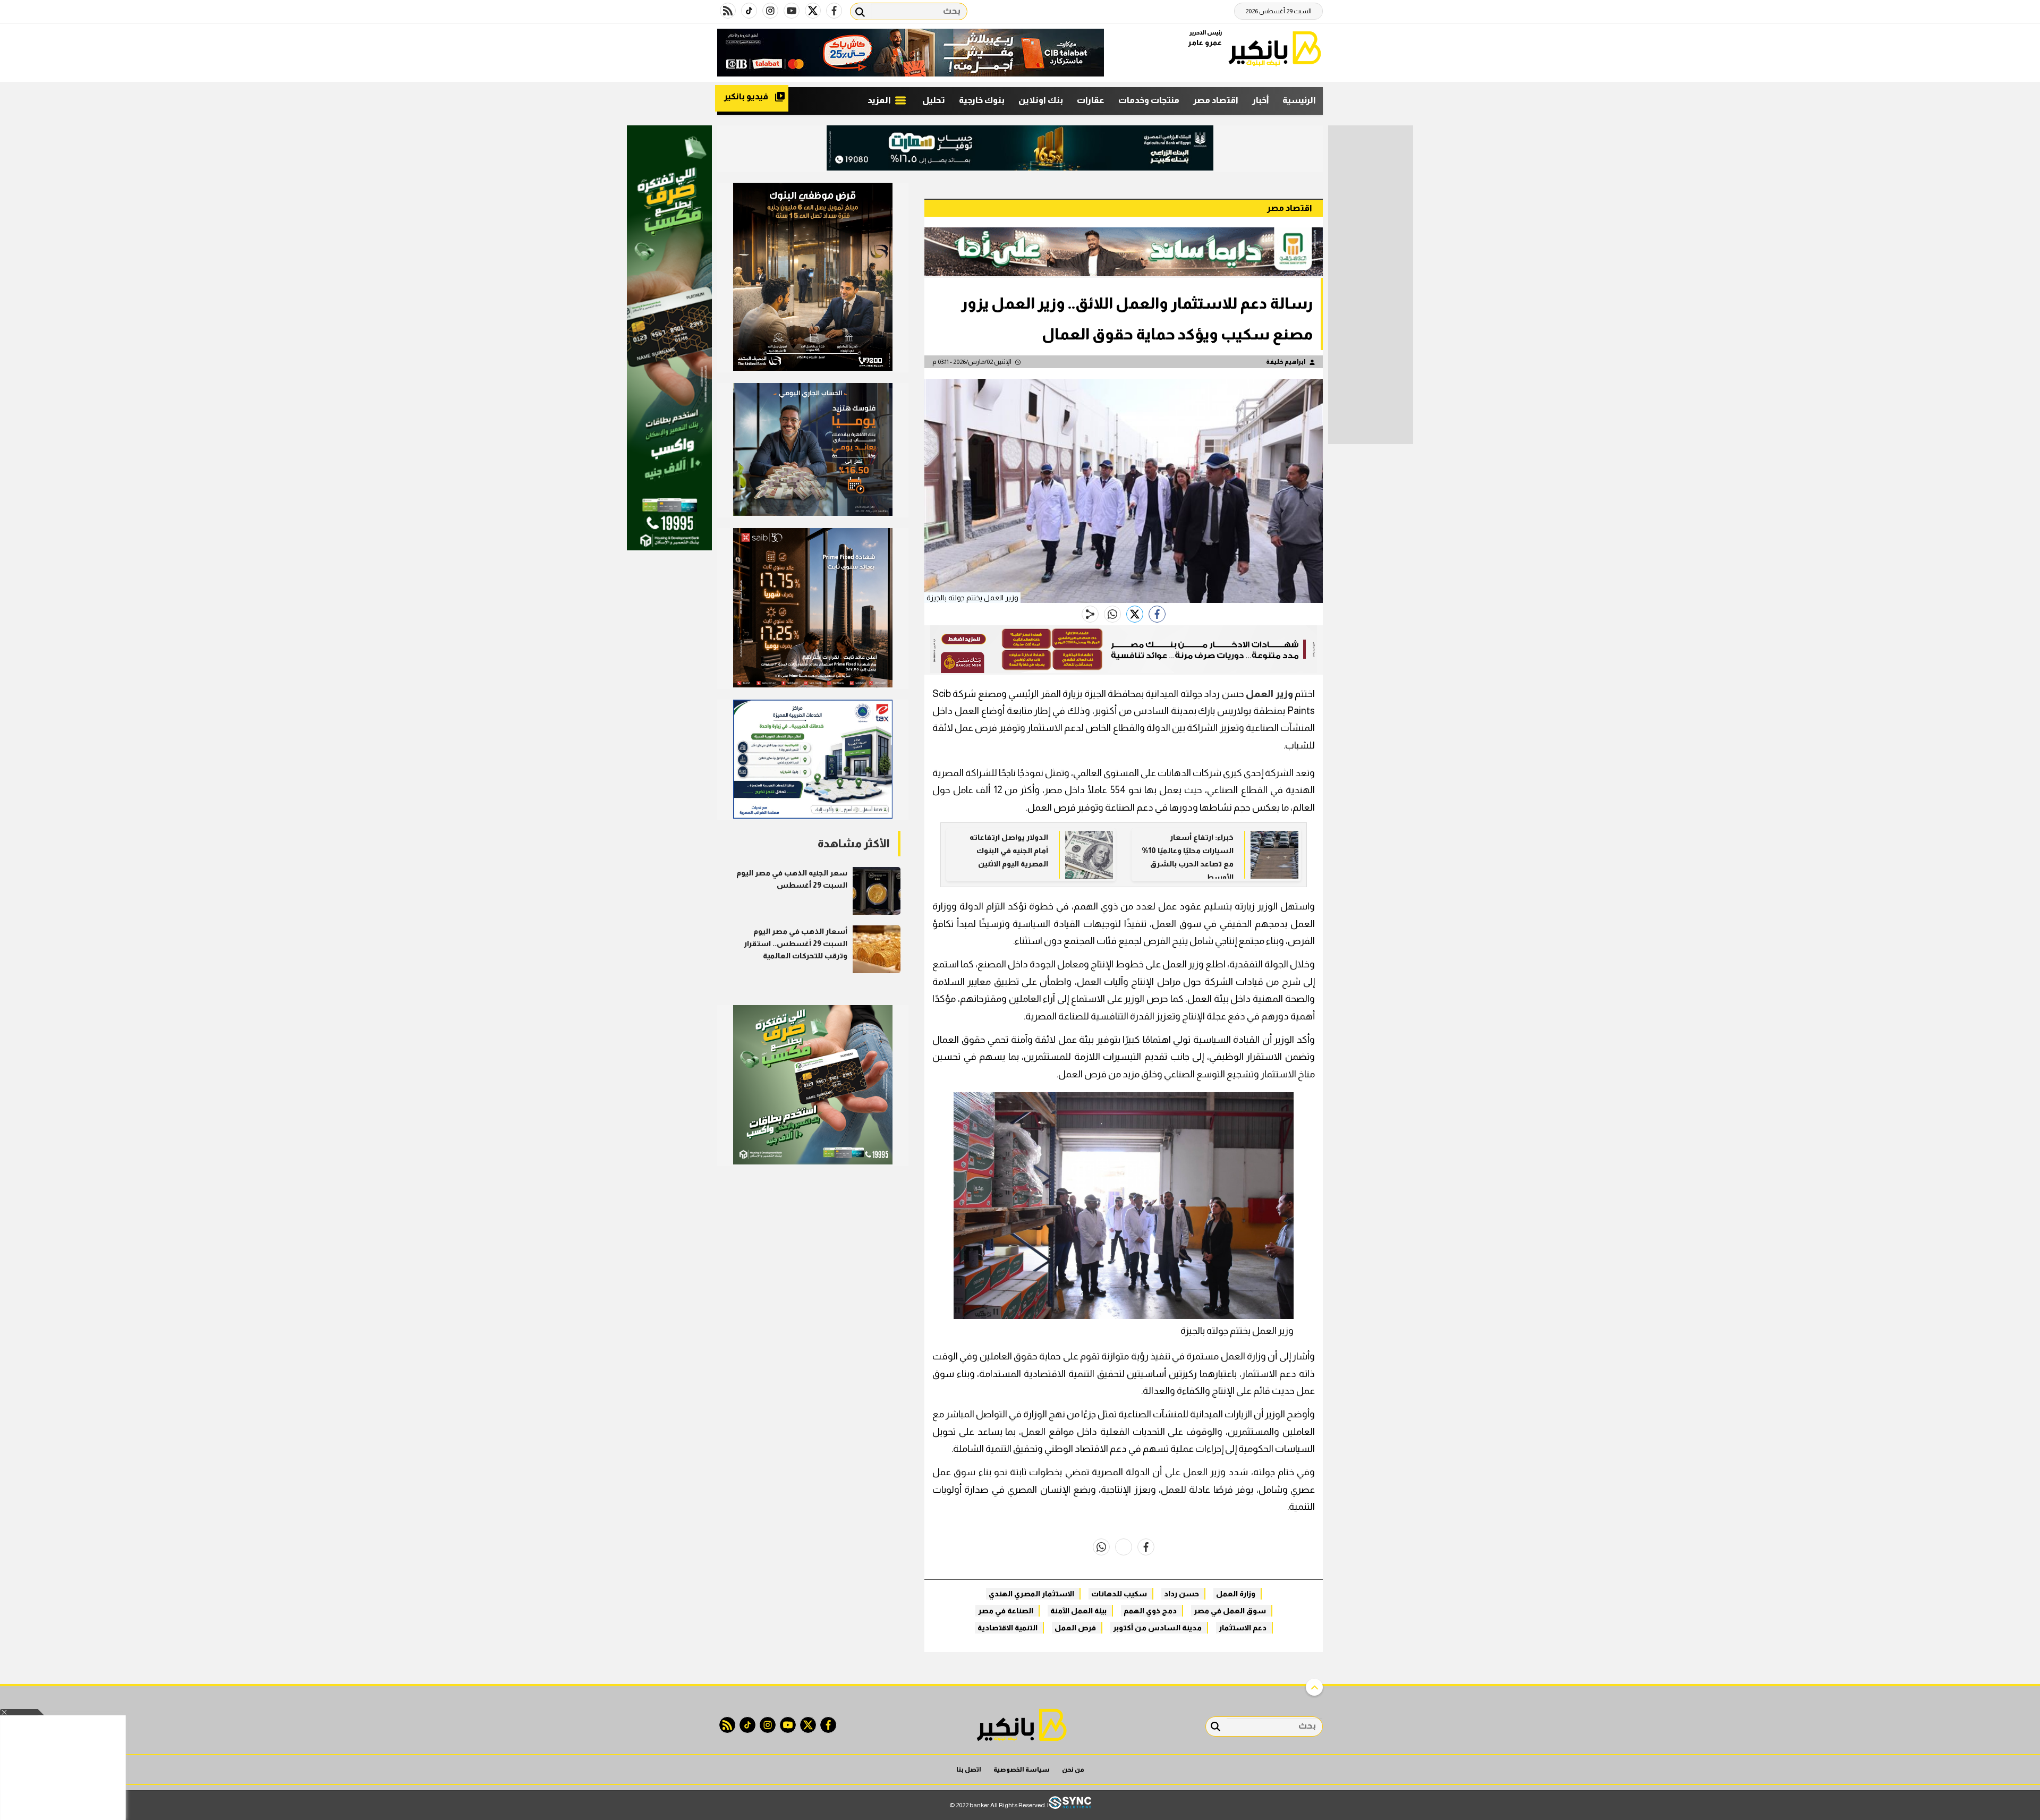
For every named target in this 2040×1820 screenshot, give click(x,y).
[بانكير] (1275, 49)
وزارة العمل (1236, 1594)
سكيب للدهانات (1119, 1594)
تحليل (934, 100)
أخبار (1260, 100)
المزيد (880, 100)
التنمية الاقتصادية (1008, 1628)
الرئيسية (1299, 100)
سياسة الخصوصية (1022, 1770)
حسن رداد (1181, 1594)
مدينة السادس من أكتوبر (1157, 1628)
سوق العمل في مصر (1230, 1611)
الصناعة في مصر (1006, 1611)
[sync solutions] (1070, 1805)
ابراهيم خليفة (1286, 362)
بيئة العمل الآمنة (1078, 1611)
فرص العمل (1075, 1628)
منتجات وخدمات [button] (1149, 100)
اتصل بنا (969, 1770)
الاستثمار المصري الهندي (1031, 1594)
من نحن (1073, 1770)
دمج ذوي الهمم (1150, 1611)
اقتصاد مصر (1216, 100)
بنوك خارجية (982, 100)
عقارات (1091, 100)
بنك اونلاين (1041, 100)
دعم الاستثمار (1243, 1628)
